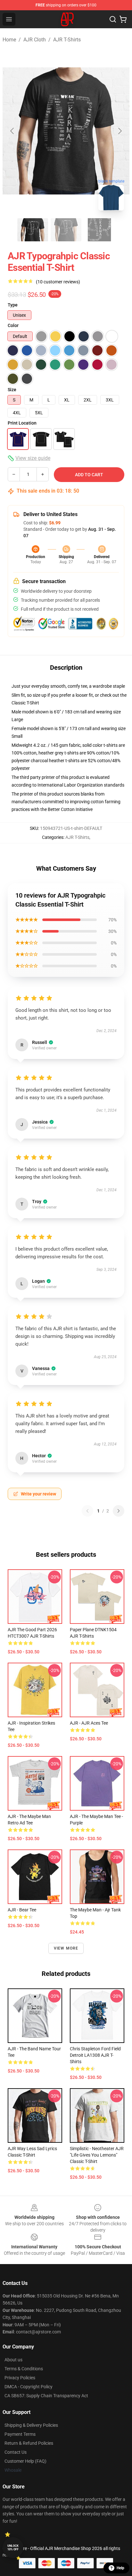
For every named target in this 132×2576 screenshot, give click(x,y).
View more (66, 1948)
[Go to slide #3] (99, 230)
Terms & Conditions (24, 2369)
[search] (113, 19)
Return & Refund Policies (29, 2443)
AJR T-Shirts (67, 40)
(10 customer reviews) (58, 282)
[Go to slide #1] (33, 230)
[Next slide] (120, 131)
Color (13, 325)
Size (12, 390)
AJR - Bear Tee (22, 1910)
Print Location (22, 423)
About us (13, 2360)
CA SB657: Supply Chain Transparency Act (46, 2396)
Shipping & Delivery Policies (31, 2425)
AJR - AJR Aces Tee (89, 1723)
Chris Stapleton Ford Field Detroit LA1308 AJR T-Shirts (95, 2055)
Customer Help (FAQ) (25, 2461)
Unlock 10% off (13, 2548)
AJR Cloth (35, 40)
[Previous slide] (12, 131)
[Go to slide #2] (66, 230)
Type (13, 305)
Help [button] (120, 2568)
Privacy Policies (20, 2378)
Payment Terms (20, 2434)
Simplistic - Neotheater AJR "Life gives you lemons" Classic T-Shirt (97, 2155)
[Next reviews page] (119, 1511)
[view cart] (123, 19)
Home (9, 40)
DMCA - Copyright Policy (29, 2387)
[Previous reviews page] (87, 1511)
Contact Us (16, 2452)
